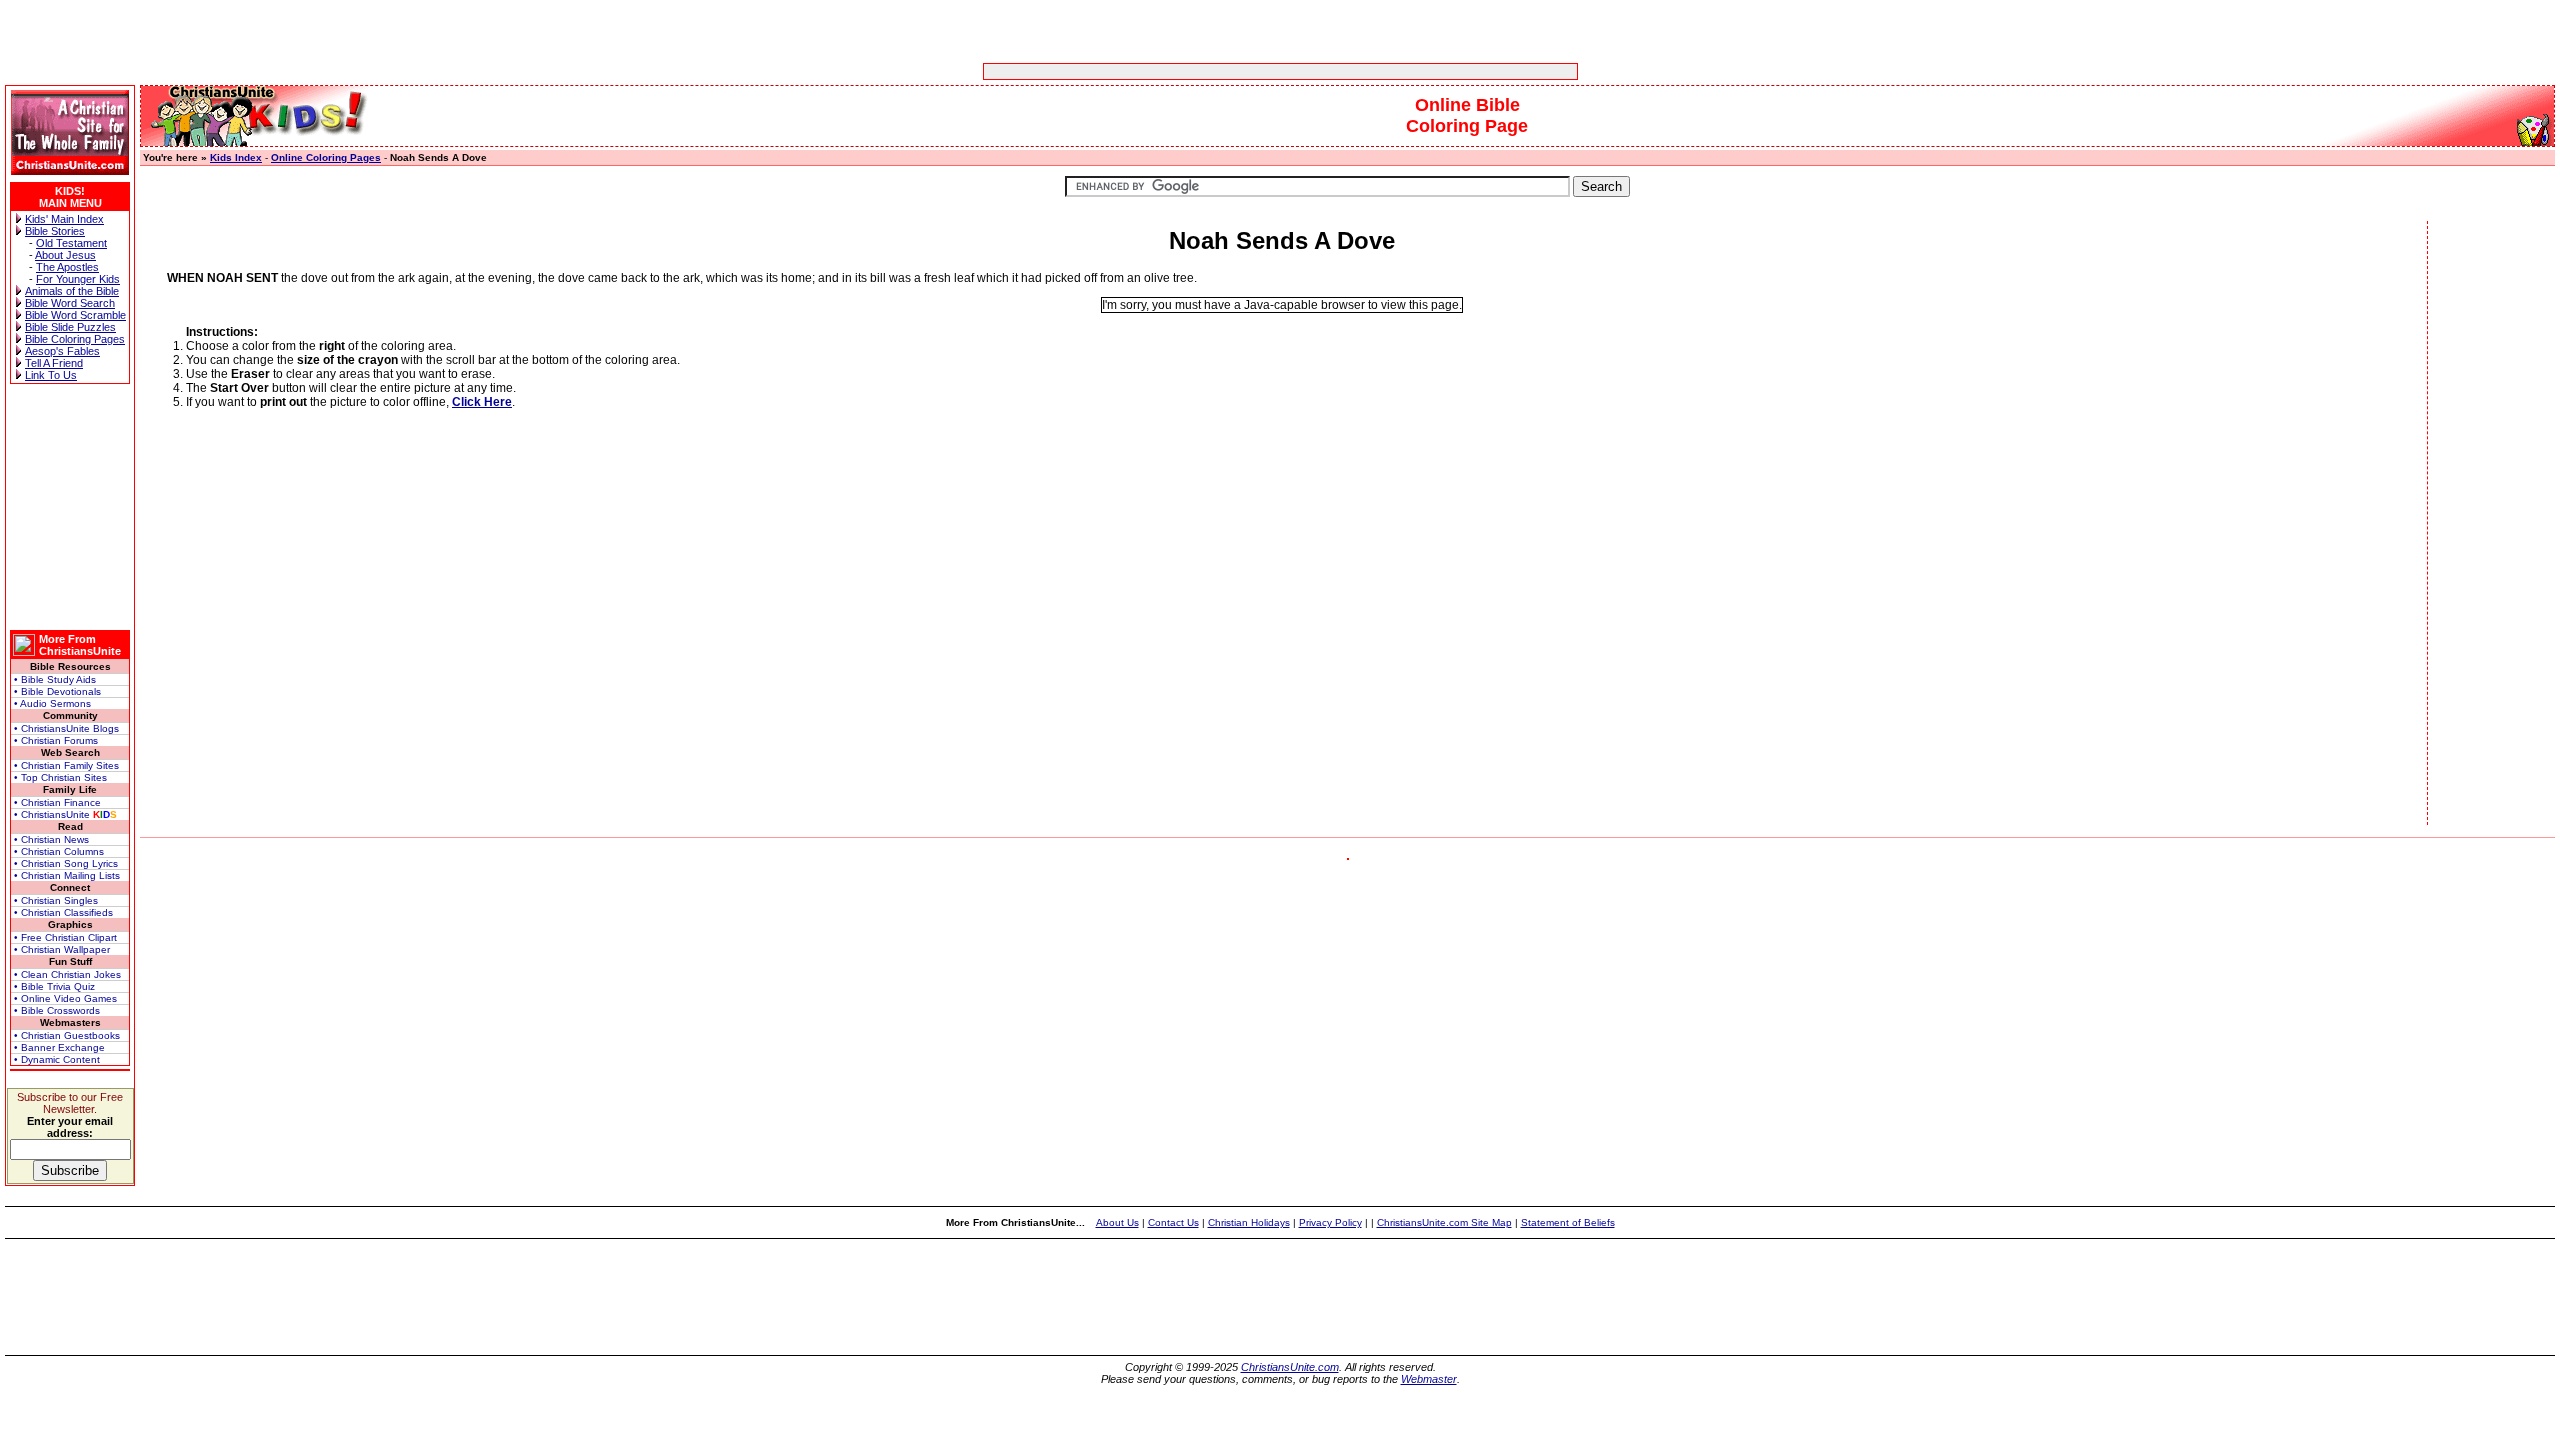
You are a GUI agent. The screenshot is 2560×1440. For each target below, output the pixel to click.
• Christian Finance (57, 802)
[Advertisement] (1218, 71)
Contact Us (1173, 1222)
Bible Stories (55, 231)
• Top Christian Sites (60, 777)
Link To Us (51, 375)
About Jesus (65, 255)
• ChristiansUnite (65, 814)
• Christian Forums (56, 740)
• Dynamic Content (57, 1059)
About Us (1117, 1222)
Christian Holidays (1249, 1222)
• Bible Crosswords (57, 1010)
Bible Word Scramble (75, 315)
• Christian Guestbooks (67, 1035)
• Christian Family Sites (66, 765)
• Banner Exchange (59, 1047)
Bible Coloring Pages (75, 339)
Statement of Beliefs (1568, 1222)
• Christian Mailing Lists (67, 875)
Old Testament (71, 243)
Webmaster (1429, 1379)
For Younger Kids (78, 279)
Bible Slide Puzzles (70, 327)
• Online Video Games (65, 998)
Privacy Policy (1330, 1222)
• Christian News (51, 839)
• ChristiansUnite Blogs (66, 728)
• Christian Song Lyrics (66, 863)
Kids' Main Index (64, 219)
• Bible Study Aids (55, 679)
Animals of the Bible (72, 291)
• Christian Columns (59, 851)
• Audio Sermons (52, 703)
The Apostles (67, 267)
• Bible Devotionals (57, 691)
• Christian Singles (56, 900)
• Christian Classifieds (63, 912)
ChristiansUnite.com (1290, 1367)
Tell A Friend (54, 363)
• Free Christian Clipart (65, 937)
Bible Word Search (70, 303)
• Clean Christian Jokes (67, 974)
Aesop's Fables (62, 351)
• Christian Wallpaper (62, 949)
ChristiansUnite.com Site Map (1444, 1222)
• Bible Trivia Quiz (54, 986)
